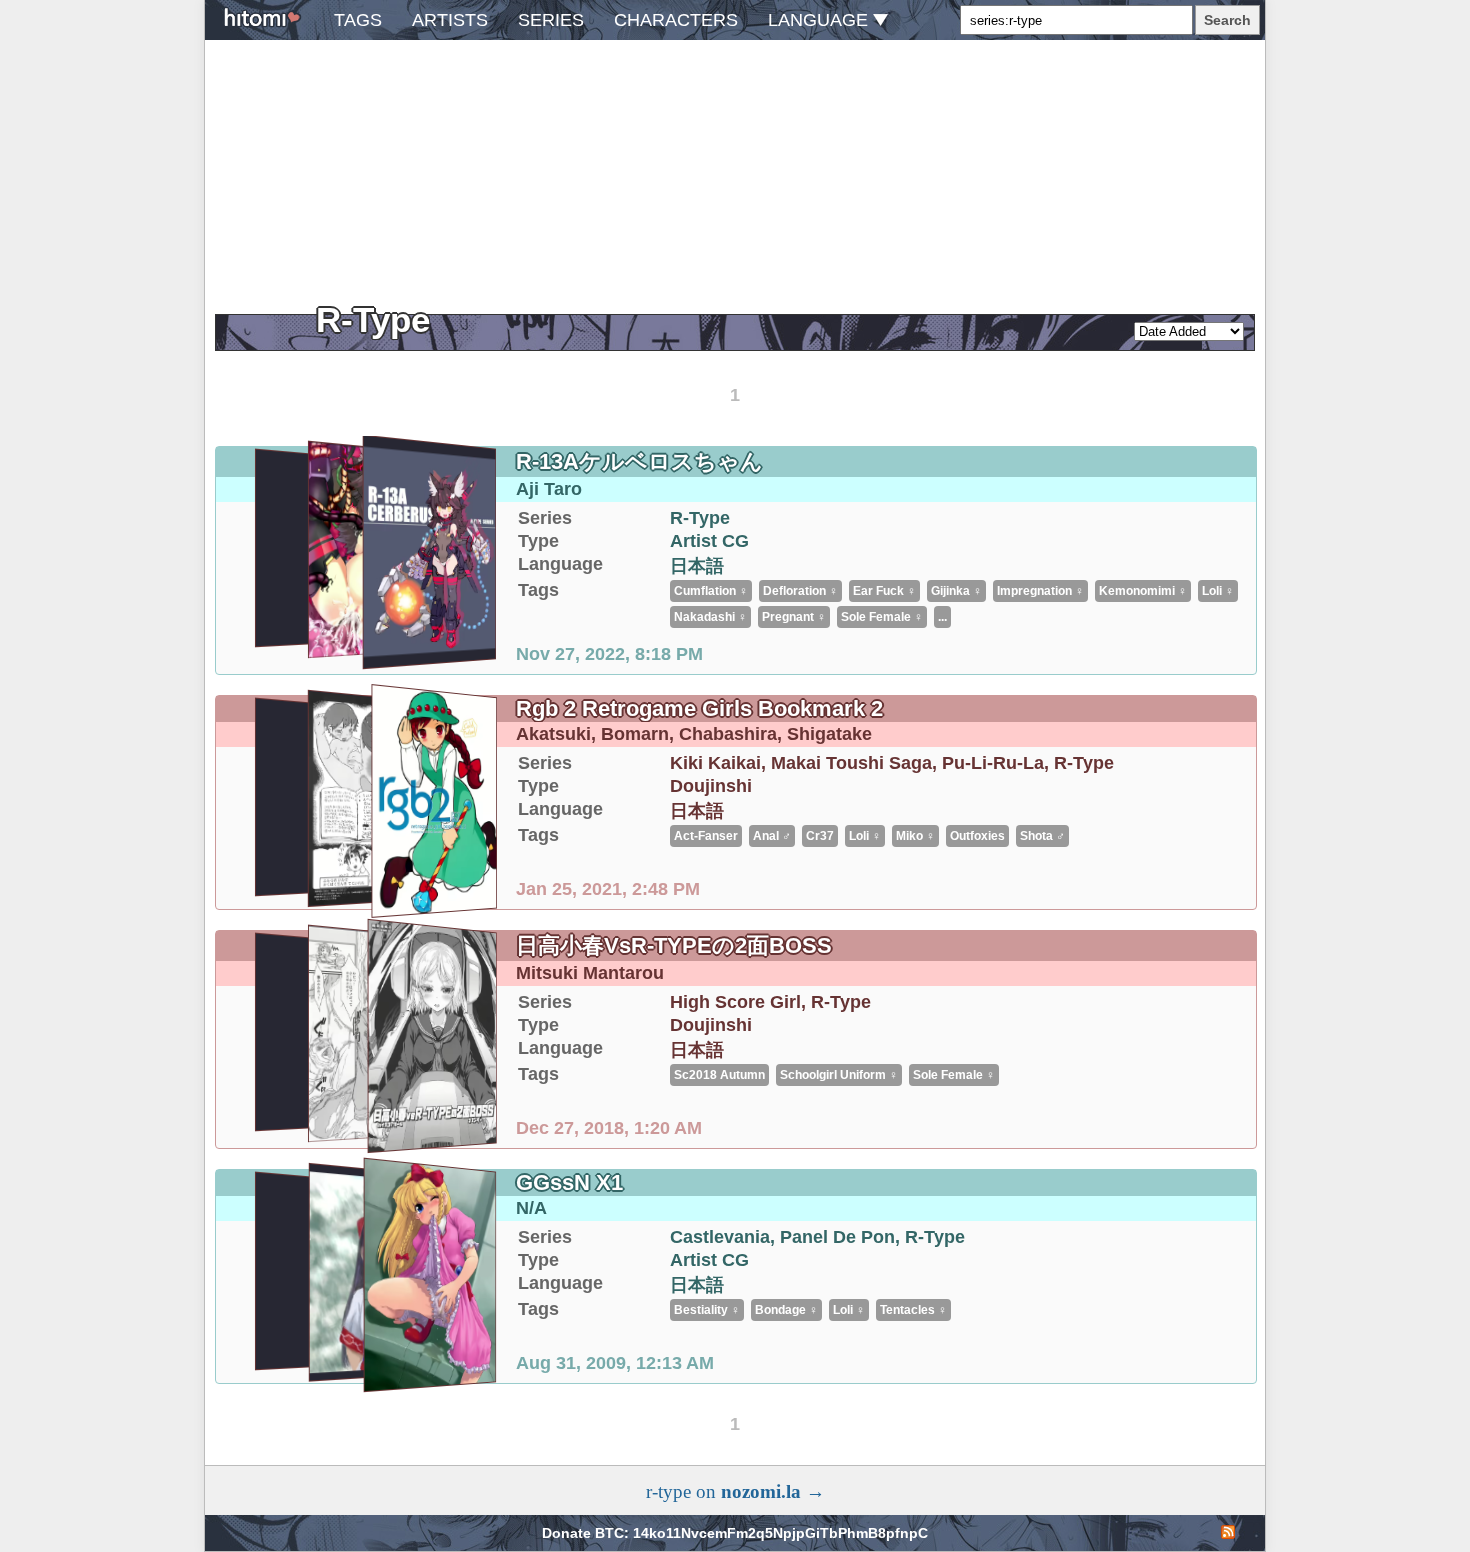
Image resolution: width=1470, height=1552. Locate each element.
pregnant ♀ (794, 617)
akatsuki (553, 734)
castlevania (720, 1237)
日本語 (697, 566)
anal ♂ (772, 836)
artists (450, 20)
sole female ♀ (882, 617)
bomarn (635, 734)
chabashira (728, 734)
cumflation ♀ (711, 591)
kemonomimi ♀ (1143, 591)
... (942, 617)
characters (676, 20)
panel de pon (837, 1237)
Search (1227, 20)
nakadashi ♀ (710, 617)
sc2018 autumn (719, 1075)
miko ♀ (915, 836)
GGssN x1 (569, 1182)
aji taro (549, 489)
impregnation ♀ (1040, 591)
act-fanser (706, 836)
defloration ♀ (800, 591)
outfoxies (977, 836)
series (551, 20)
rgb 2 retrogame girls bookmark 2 (699, 708)
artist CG (709, 541)
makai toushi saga (851, 763)
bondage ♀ (786, 1310)
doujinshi (711, 786)
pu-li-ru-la (993, 763)
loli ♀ (1218, 591)
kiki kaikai (715, 763)
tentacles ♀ (913, 1310)
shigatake (829, 734)
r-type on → (735, 1491)
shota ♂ (1042, 836)
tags (358, 20)
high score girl (735, 1002)
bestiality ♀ (707, 1310)
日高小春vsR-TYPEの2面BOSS (674, 945)
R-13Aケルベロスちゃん (639, 461)
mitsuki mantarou (590, 973)
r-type (700, 518)
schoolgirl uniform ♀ (839, 1075)
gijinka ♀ (956, 591)
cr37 (820, 836)
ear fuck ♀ (884, 591)
